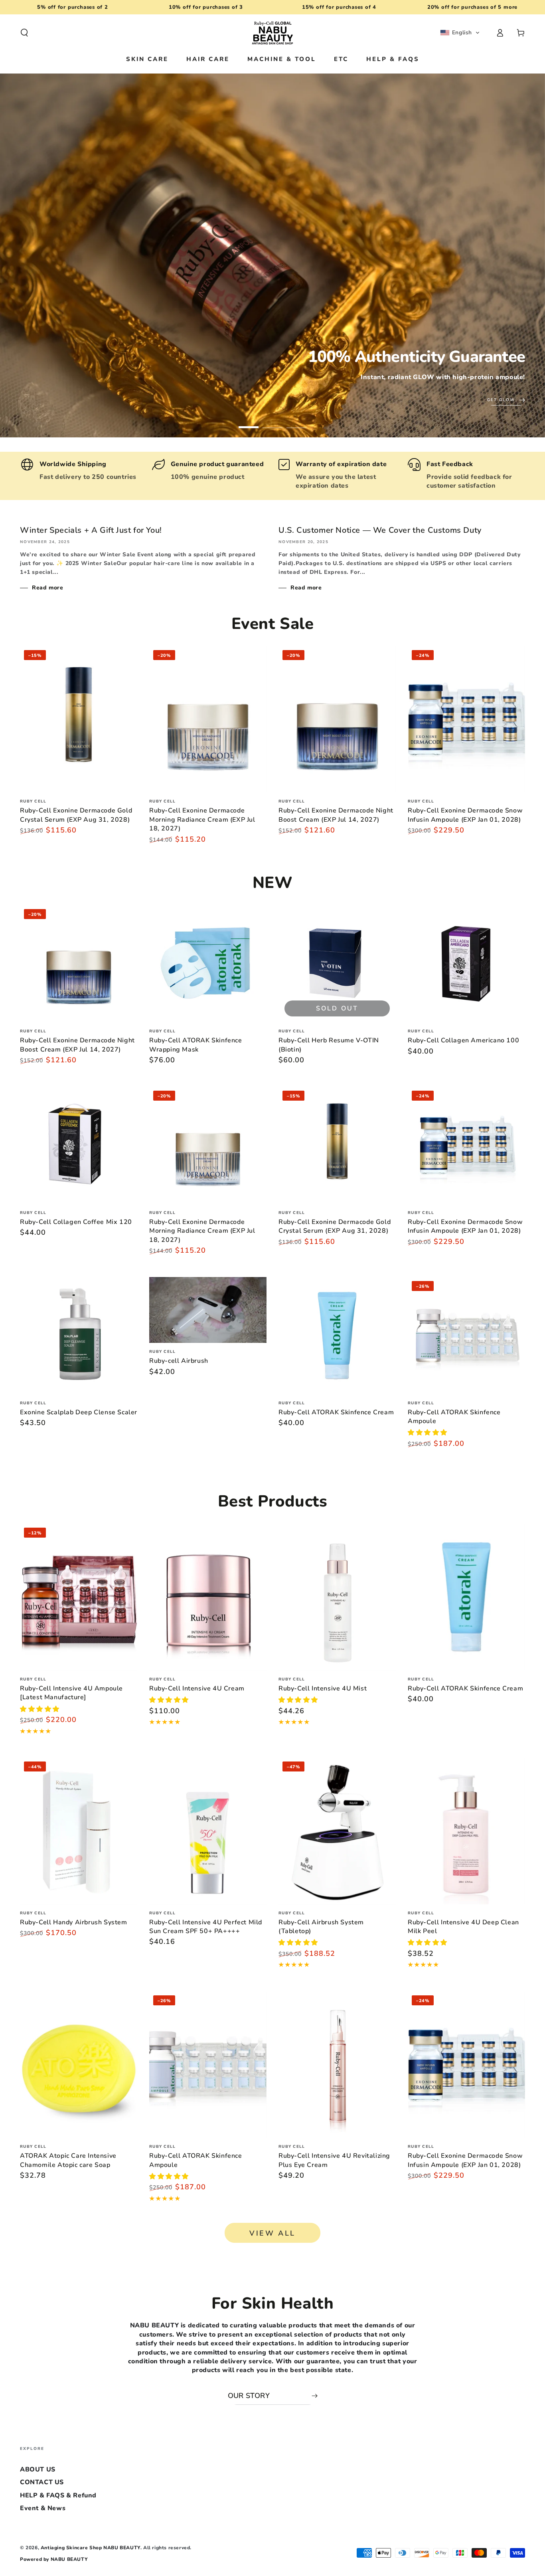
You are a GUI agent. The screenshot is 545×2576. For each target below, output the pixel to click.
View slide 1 (249, 421)
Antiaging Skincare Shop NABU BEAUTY (91, 2548)
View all (272, 2233)
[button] (24, 33)
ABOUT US (38, 2469)
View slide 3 (296, 421)
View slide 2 (272, 421)
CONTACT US (42, 2482)
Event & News (43, 2508)
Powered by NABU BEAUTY (54, 2559)
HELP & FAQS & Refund (58, 2495)
